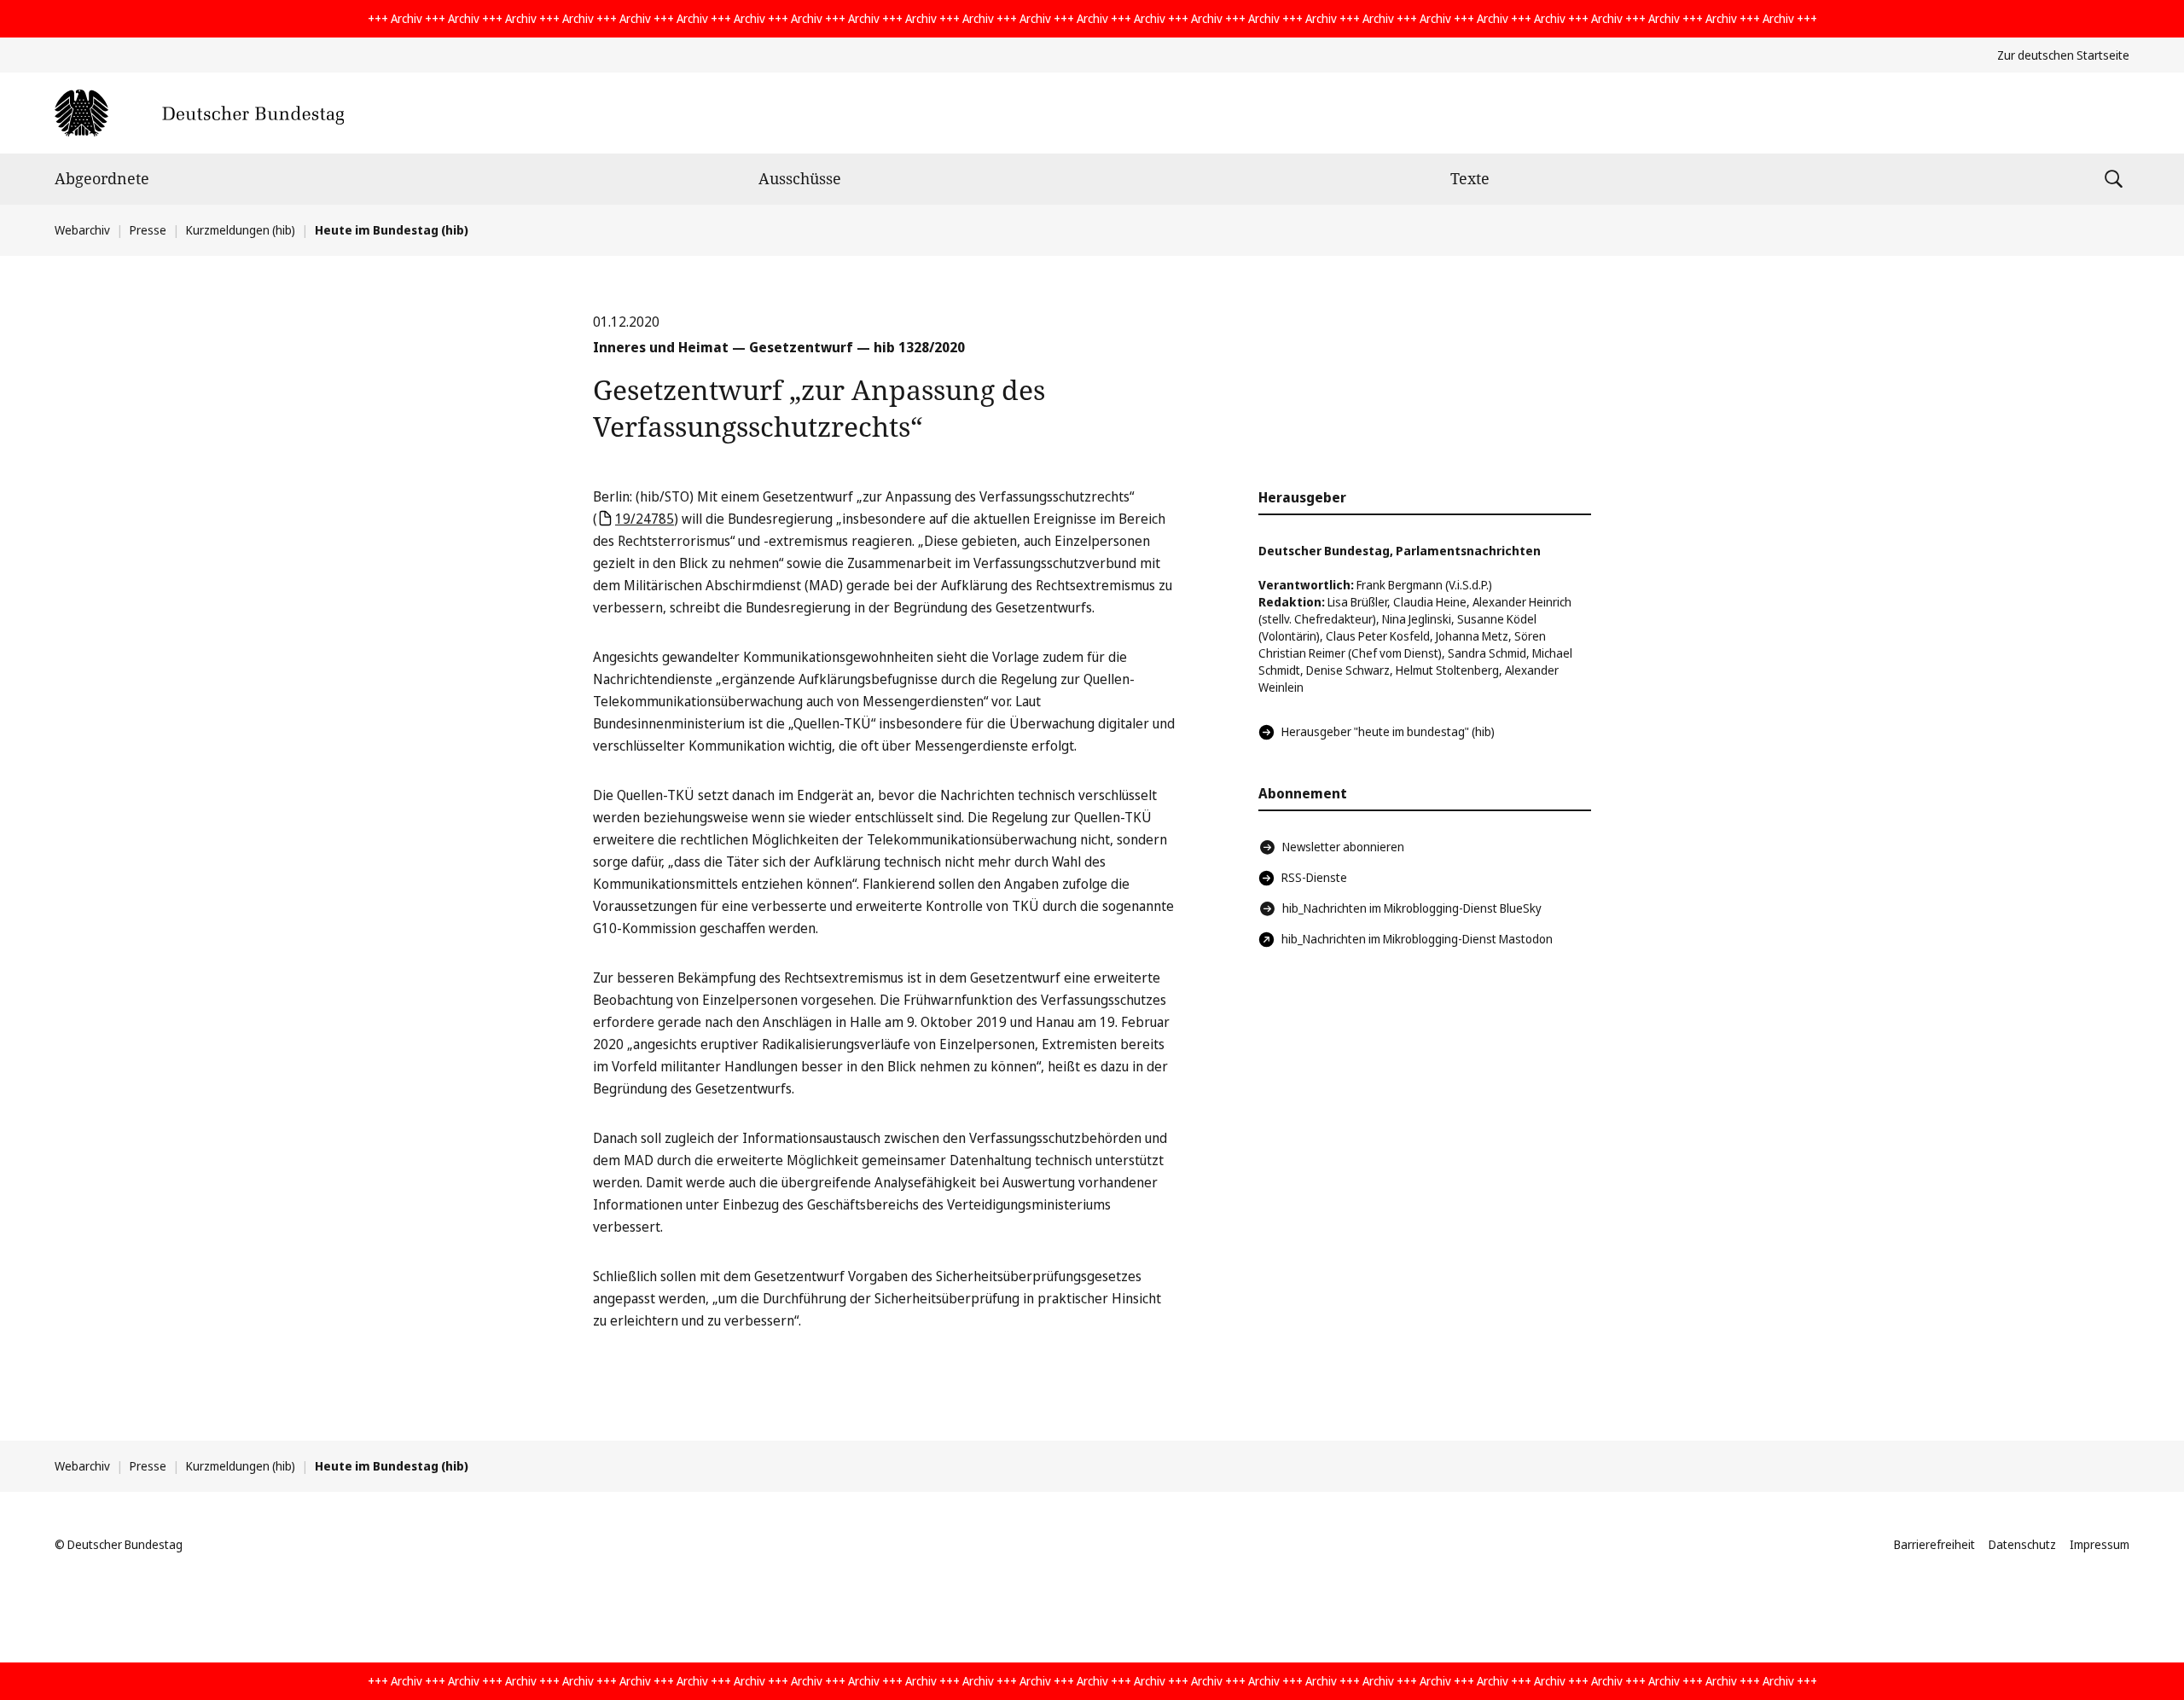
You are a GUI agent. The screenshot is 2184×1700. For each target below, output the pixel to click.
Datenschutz (2022, 1544)
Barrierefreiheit (1934, 1544)
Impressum (2100, 1544)
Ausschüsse (800, 178)
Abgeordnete (102, 178)
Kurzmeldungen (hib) (241, 230)
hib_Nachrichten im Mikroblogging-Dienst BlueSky (1412, 908)
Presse (148, 230)
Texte (1470, 178)
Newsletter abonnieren (1343, 847)
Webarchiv (82, 230)
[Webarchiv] (199, 113)
